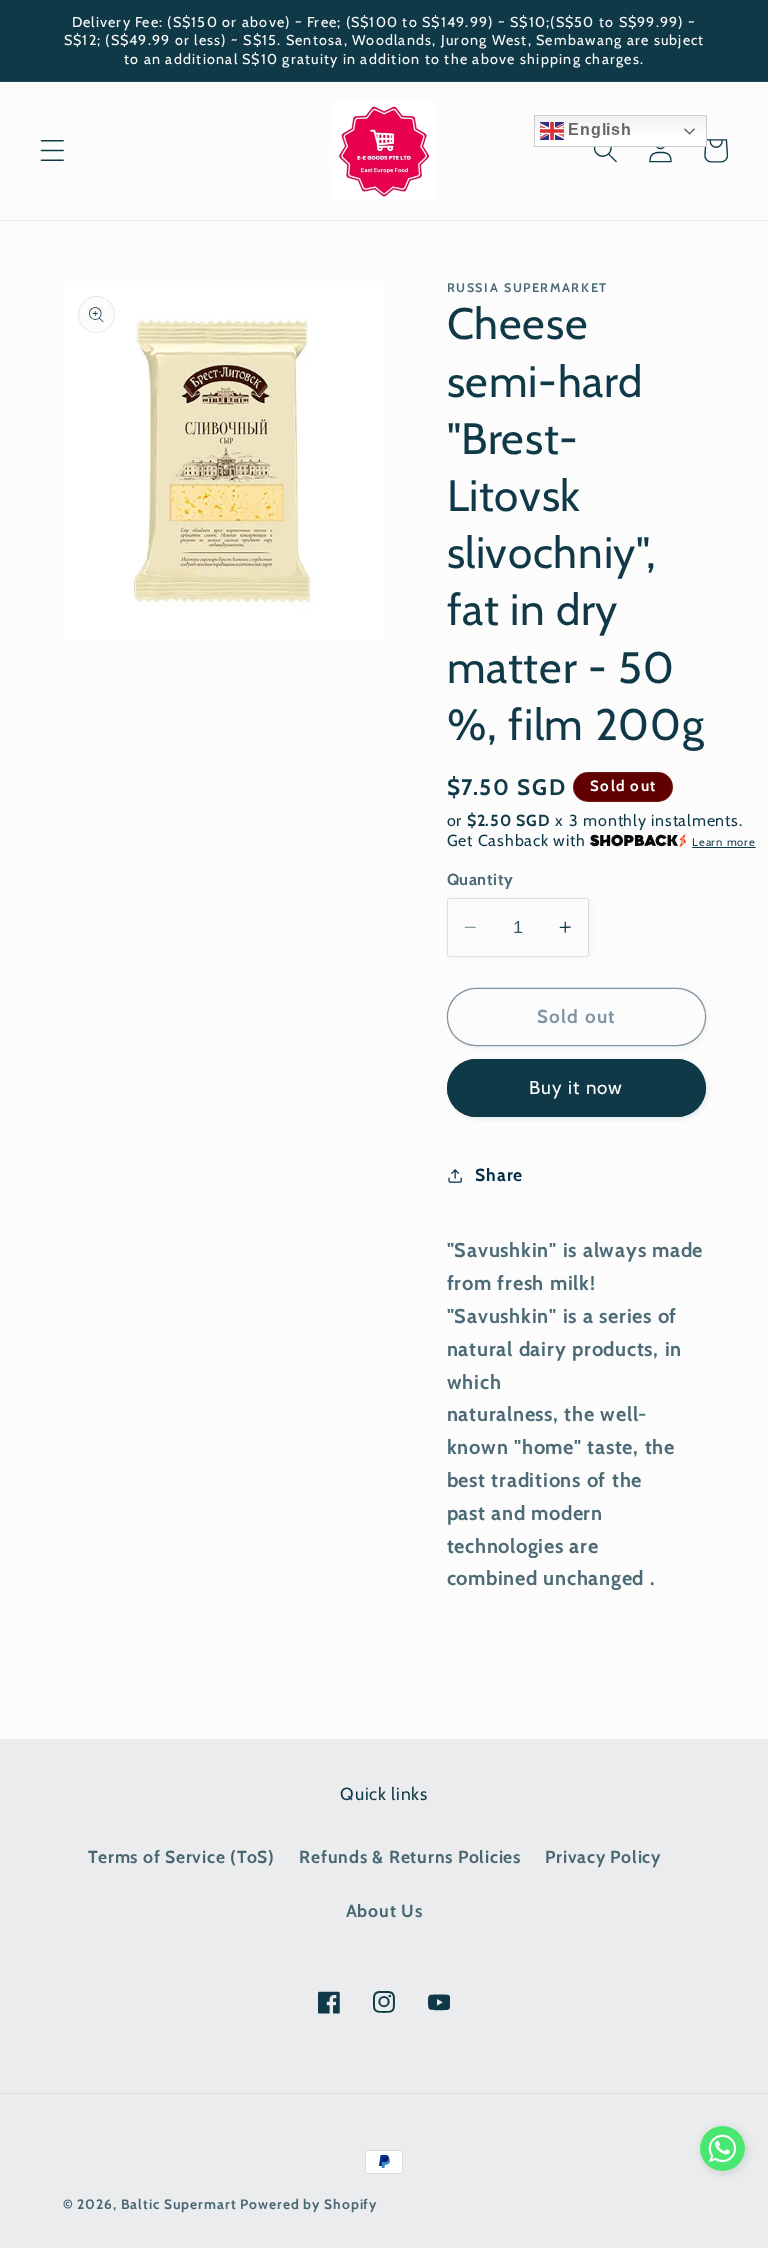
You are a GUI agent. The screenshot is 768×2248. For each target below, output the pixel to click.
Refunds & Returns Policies (410, 1856)
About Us (384, 1910)
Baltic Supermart (179, 2204)
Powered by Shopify (308, 2204)
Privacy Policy (603, 1856)
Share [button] (499, 1174)
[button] (52, 150)
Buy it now (576, 1087)
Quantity (480, 879)
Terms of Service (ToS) (181, 1856)
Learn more (724, 842)
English (598, 129)
